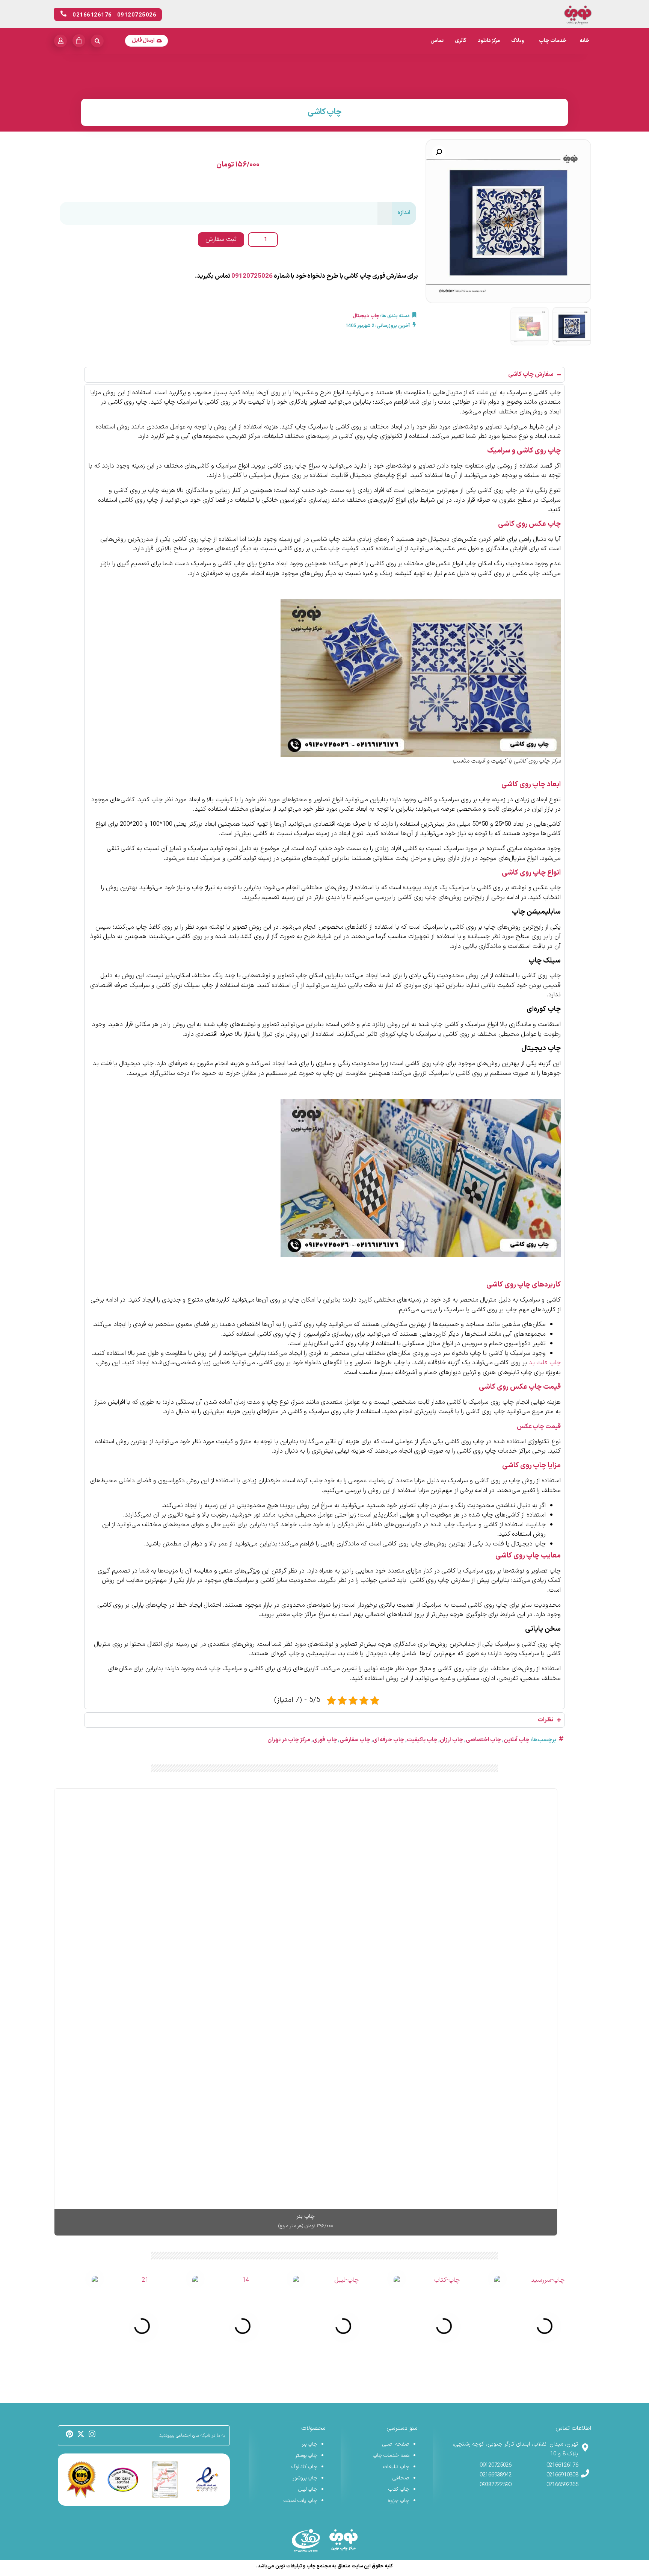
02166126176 (562, 2465)
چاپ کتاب (399, 2489)
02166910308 (562, 2475)
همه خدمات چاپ (391, 2456)
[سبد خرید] (79, 41)
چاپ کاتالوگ (305, 2467)
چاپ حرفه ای (389, 1740)
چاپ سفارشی (355, 1740)
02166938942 (496, 2475)
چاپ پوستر (306, 2456)
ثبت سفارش (221, 239)
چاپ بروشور (305, 2478)
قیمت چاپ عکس (539, 1427)
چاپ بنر (310, 2444)
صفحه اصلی (396, 2444)
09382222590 (496, 2485)
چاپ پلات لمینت (300, 2501)
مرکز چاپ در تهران (289, 1740)
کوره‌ (390, 1034)
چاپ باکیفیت (422, 1740)
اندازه (404, 213)
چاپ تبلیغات (396, 2467)
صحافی (401, 2478)
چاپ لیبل (308, 2489)
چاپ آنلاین (517, 1740)
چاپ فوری (325, 1740)
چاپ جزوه (398, 2501)
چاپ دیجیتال (366, 316)
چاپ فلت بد (545, 1363)
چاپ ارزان (451, 1740)
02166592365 (562, 2485)
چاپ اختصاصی (484, 1740)
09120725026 (252, 276)
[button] (439, 152)
